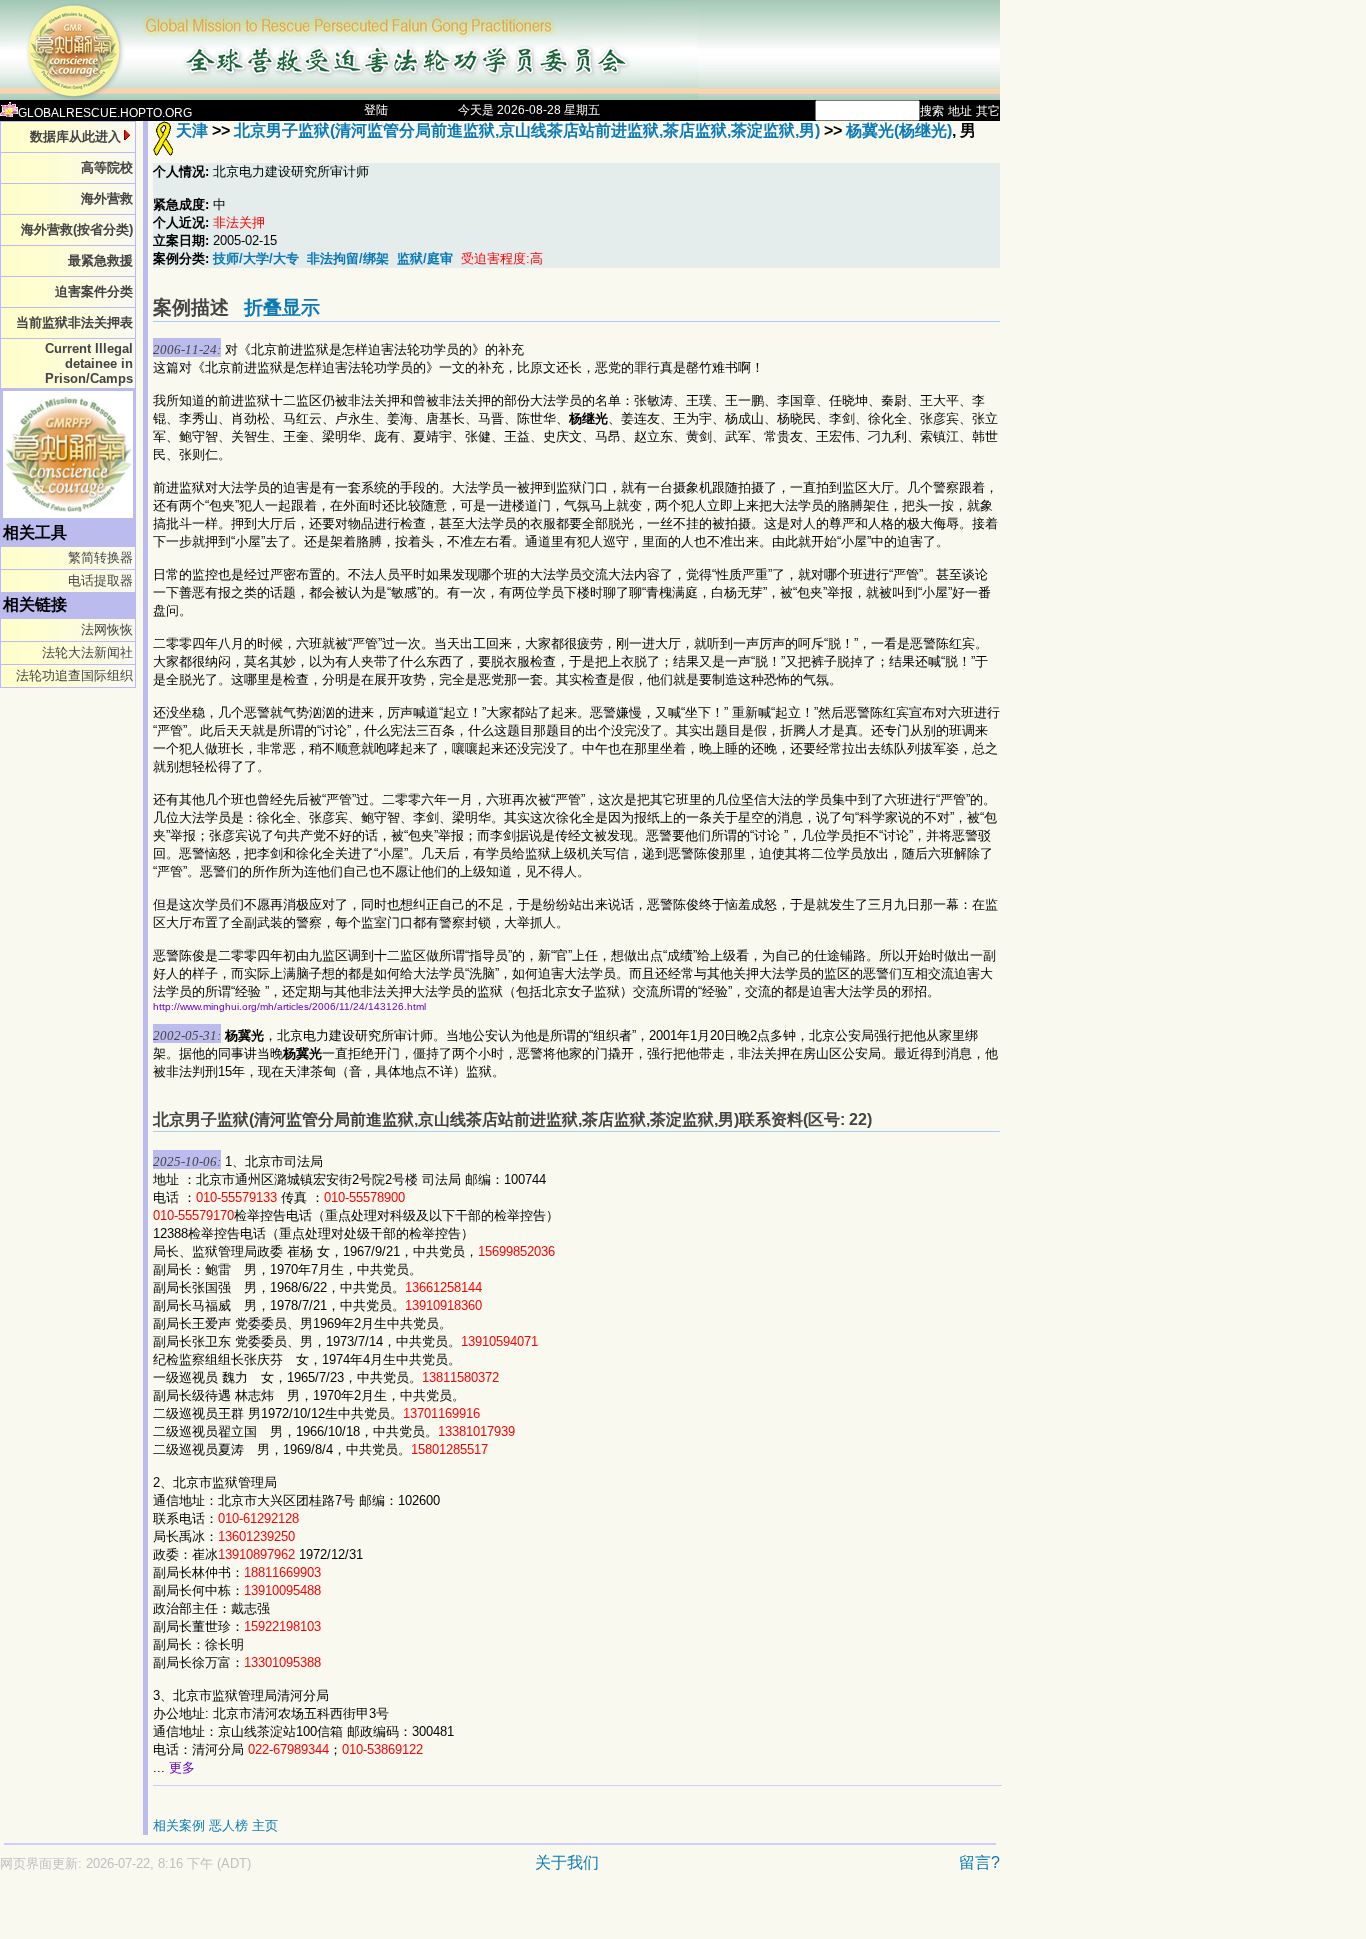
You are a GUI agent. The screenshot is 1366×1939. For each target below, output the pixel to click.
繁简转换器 (100, 557)
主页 (265, 1825)
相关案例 (179, 1825)
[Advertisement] (430, 1915)
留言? (979, 1862)
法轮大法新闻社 (87, 652)
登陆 (376, 110)
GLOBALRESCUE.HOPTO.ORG (105, 113)
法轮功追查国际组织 (74, 675)
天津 (192, 130)
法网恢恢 (107, 629)
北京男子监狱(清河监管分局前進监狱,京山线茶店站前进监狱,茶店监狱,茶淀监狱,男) (527, 130)
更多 (182, 1767)
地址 (960, 111)
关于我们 (567, 1862)
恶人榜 (228, 1825)
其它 (988, 111)
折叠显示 (282, 307)
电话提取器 (100, 580)
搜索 (932, 111)
